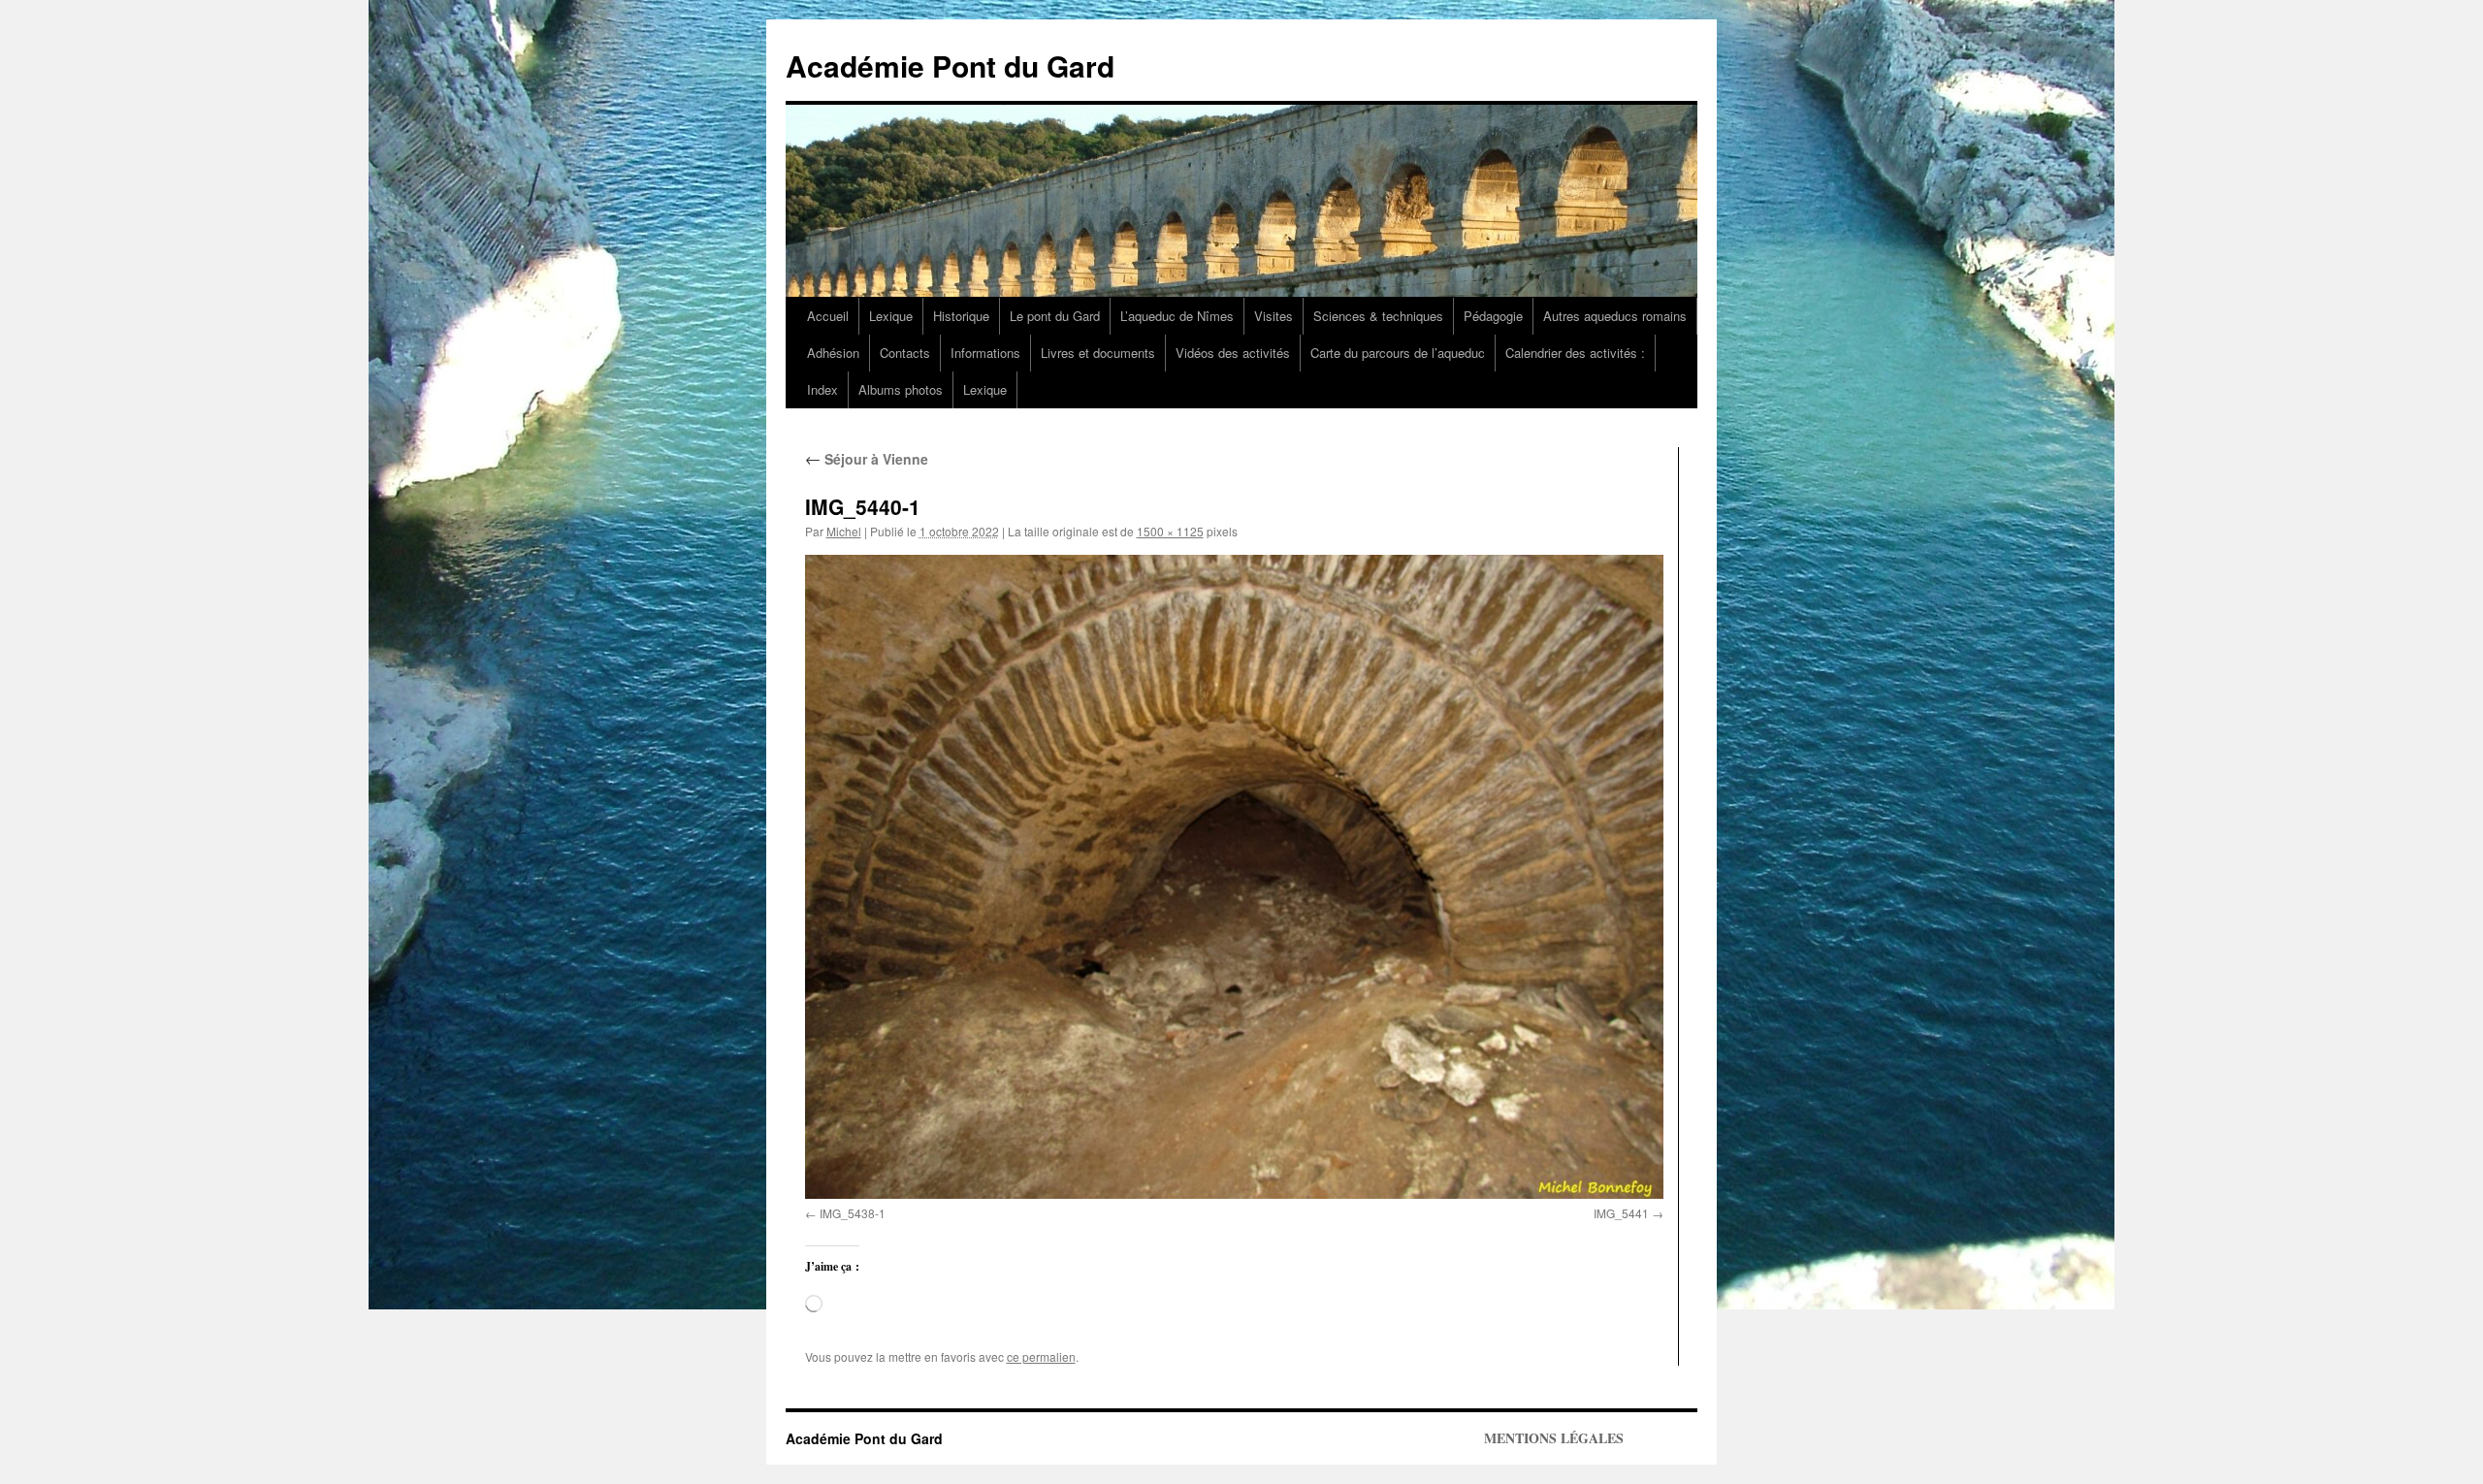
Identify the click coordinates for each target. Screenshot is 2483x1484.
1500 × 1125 (1170, 531)
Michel (844, 531)
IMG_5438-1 (853, 1213)
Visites (1274, 316)
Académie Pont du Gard (950, 65)
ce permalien (1041, 1356)
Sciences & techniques (1378, 316)
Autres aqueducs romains (1615, 316)
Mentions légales (1554, 1438)
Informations (985, 353)
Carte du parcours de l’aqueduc (1398, 353)
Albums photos (901, 389)
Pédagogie (1493, 316)
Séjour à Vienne (867, 459)
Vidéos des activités (1233, 353)
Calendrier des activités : (1575, 353)
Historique (961, 316)
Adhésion (833, 353)
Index (822, 389)
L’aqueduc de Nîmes (1177, 316)
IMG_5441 (1621, 1213)
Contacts (905, 353)
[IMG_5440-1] (1234, 877)
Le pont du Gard (1055, 316)
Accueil (828, 316)
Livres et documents (1098, 353)
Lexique (891, 316)
